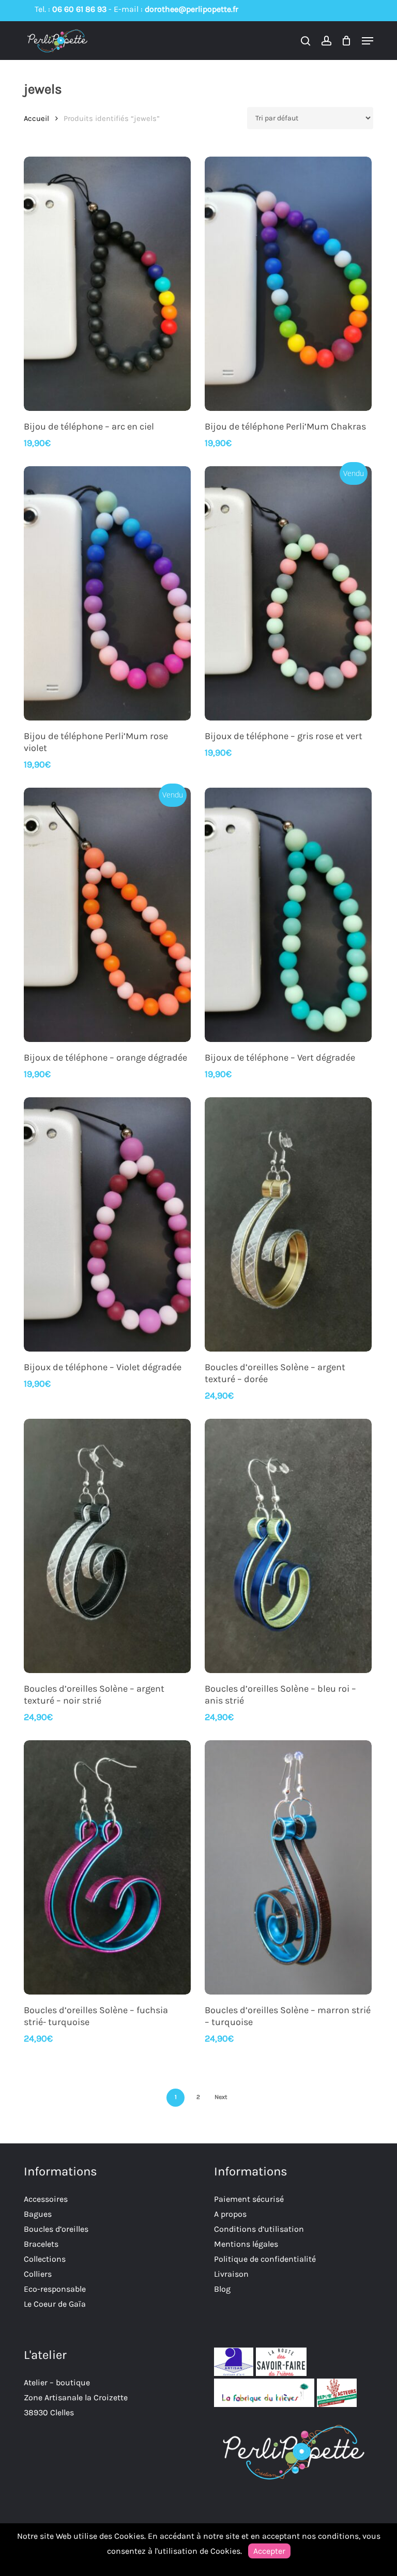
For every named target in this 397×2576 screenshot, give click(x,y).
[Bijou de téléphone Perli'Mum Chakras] (288, 284)
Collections (45, 2259)
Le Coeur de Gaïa (55, 2304)
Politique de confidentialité (265, 2259)
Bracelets (41, 2244)
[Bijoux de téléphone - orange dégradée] (107, 915)
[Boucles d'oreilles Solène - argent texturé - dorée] (288, 1224)
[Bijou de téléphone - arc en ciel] (107, 284)
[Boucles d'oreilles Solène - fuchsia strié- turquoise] (107, 1867)
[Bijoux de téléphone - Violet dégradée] (107, 1224)
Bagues (38, 2214)
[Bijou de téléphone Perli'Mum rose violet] (107, 593)
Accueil (36, 119)
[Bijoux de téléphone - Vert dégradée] (288, 915)
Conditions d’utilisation (259, 2229)
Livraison (231, 2274)
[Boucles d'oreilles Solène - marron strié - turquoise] (288, 1867)
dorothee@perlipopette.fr (192, 9)
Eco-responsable (55, 2289)
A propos (230, 2214)
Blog (222, 2289)
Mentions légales (246, 2244)
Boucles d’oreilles (56, 2229)
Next (221, 2097)
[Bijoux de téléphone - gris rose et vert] (288, 593)
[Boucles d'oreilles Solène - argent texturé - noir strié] (107, 1546)
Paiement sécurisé (249, 2199)
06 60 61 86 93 (79, 9)
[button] (368, 41)
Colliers (38, 2274)
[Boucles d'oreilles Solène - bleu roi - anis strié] (288, 1546)
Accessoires (46, 2199)
